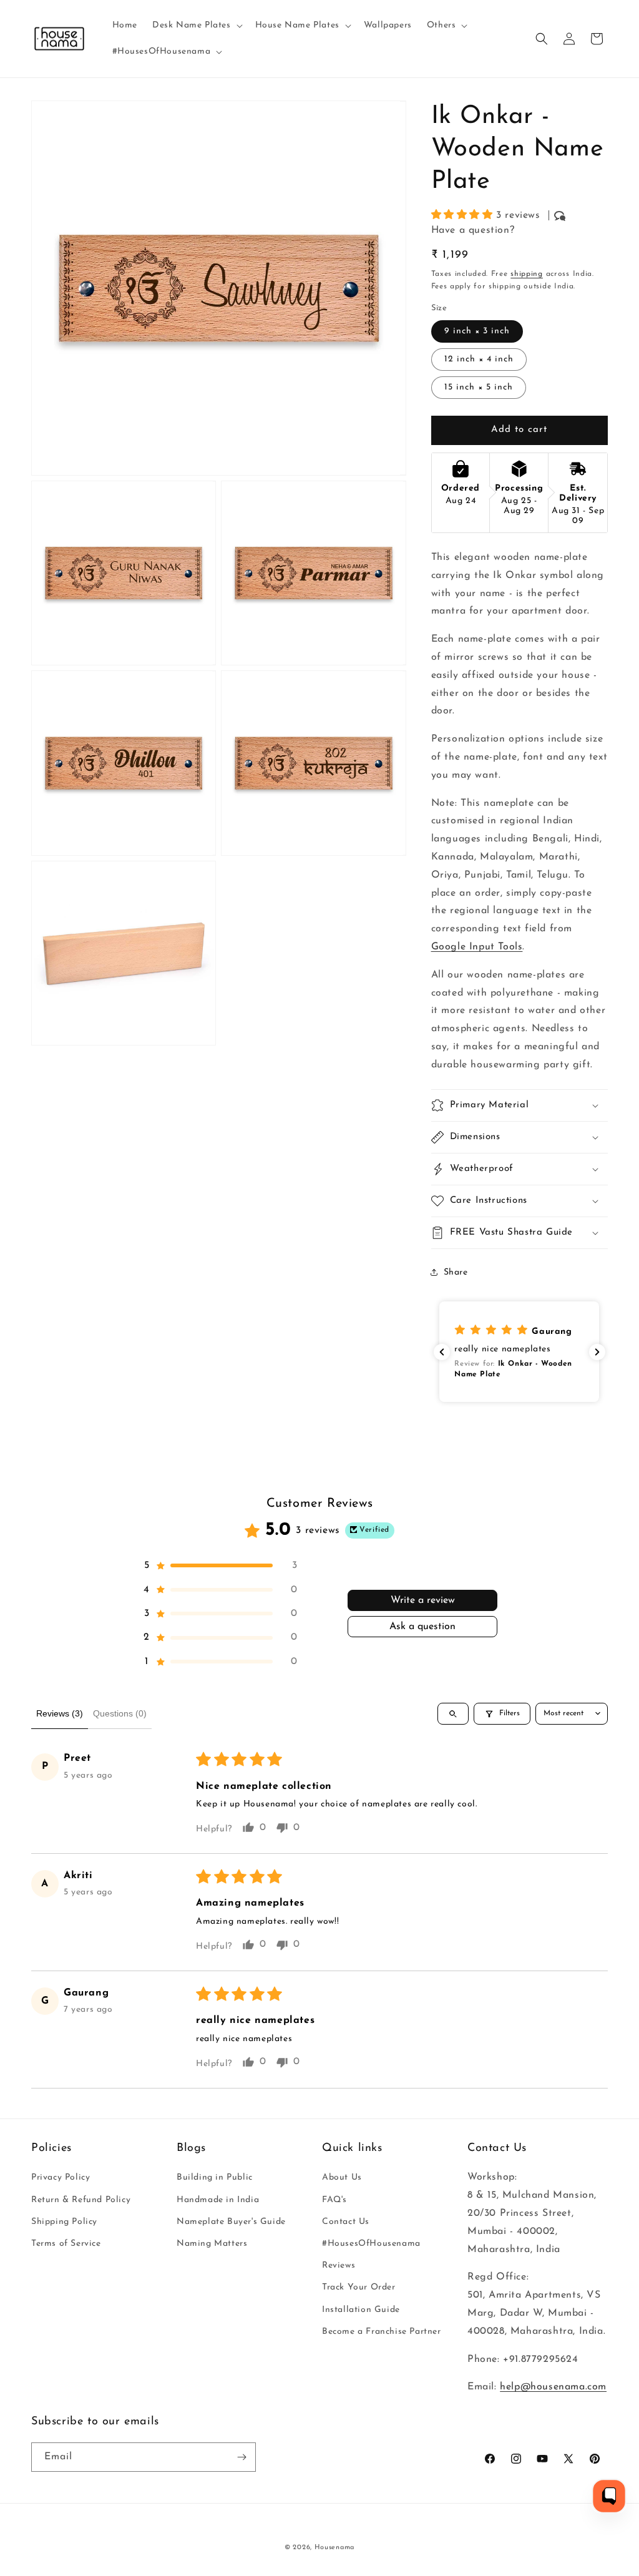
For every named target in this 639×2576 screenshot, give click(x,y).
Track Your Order (359, 2287)
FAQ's (334, 2200)
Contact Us (346, 2222)
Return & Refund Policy (81, 2200)
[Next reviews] (597, 1352)
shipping (527, 274)
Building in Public (215, 2177)
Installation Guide (361, 2310)
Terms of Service (66, 2244)
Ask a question (422, 1627)
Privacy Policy (61, 2177)
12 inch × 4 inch (479, 359)
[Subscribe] (241, 2457)
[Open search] (453, 1714)
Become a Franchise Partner (382, 2332)
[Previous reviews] (442, 1352)
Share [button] (456, 1272)
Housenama (334, 2548)
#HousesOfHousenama (371, 2244)
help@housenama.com (553, 2387)
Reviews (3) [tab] (60, 1713)
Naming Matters (212, 2244)
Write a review (423, 1600)
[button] (196, 26)
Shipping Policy (64, 2222)
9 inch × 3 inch (477, 331)
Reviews (339, 2265)
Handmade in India (218, 2200)
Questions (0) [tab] (120, 1713)
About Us (342, 2177)
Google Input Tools (477, 947)
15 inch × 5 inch (479, 387)
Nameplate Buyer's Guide (231, 2222)
